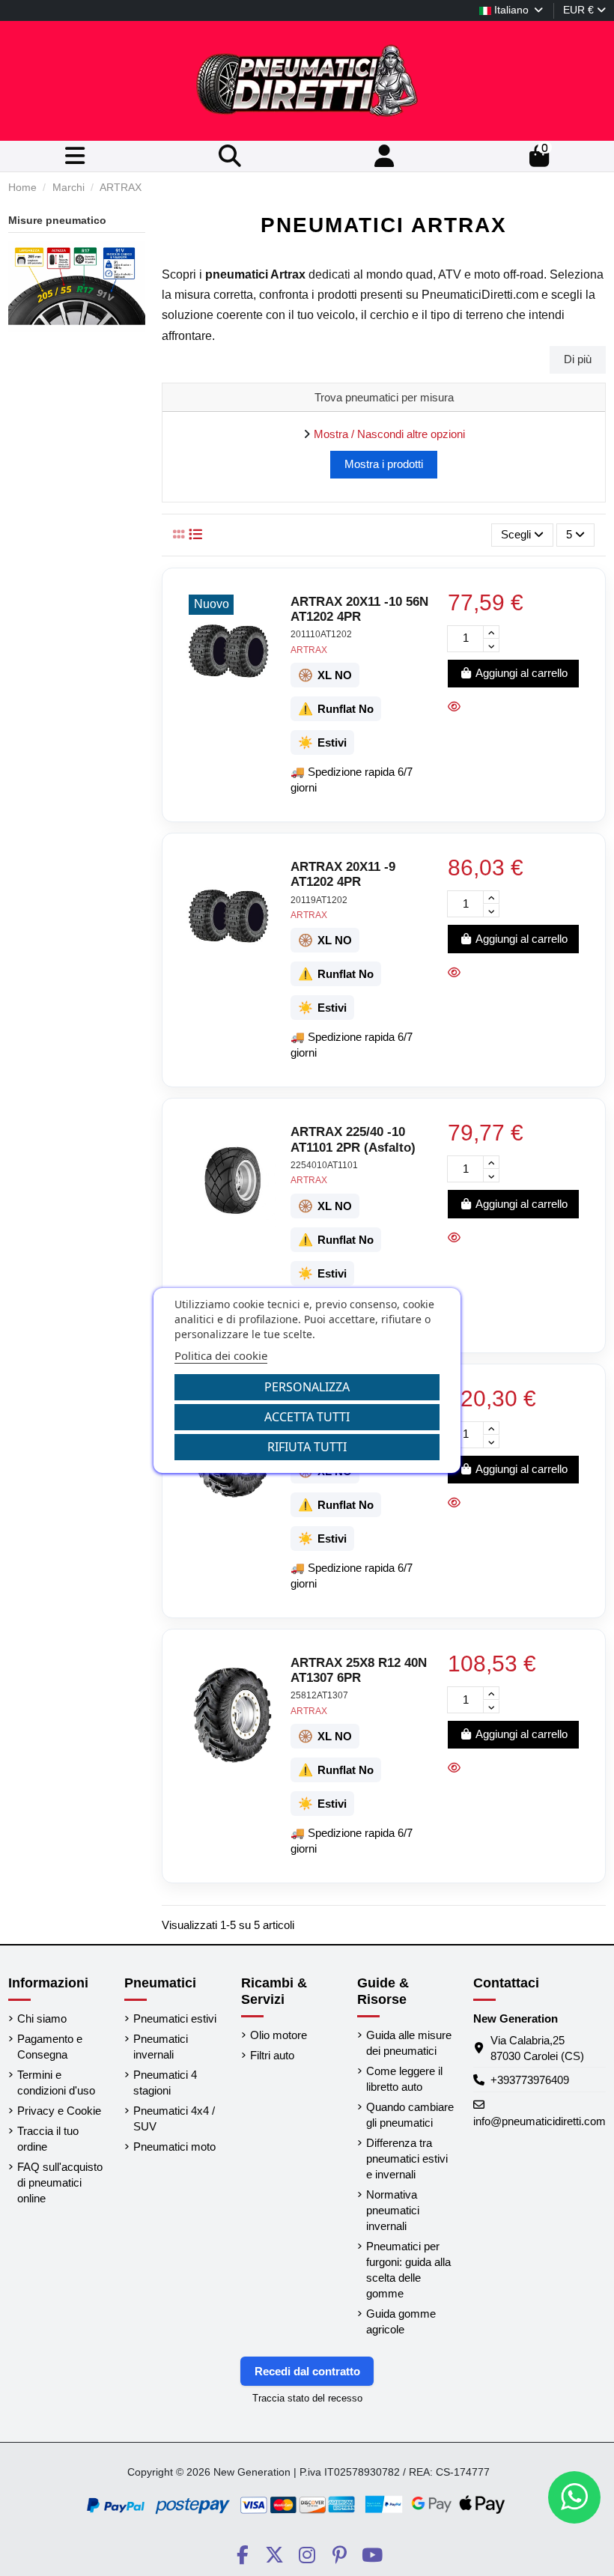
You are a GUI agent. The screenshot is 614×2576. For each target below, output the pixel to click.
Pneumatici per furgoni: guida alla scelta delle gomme (408, 2270)
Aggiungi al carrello (522, 673)
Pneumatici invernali (161, 2047)
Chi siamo (42, 2018)
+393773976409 (530, 2080)
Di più (578, 359)
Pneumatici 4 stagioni (165, 2083)
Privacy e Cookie (59, 2111)
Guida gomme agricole (401, 2321)
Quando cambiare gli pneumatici (410, 2115)
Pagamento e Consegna (50, 2047)
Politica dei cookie (221, 1355)
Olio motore (279, 2035)
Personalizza (307, 1387)
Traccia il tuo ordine (48, 2139)
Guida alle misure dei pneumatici (409, 2043)
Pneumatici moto (174, 2147)
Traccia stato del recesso (307, 2398)
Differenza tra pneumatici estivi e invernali (407, 2159)
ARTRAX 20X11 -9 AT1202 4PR (343, 874)
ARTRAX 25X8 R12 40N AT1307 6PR (359, 1670)
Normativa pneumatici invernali (393, 2210)
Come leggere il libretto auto (404, 2079)
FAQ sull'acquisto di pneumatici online (60, 2182)
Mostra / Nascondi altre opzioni (389, 434)
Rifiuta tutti (307, 1447)
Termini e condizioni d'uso (56, 2083)
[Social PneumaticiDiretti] (242, 2555)
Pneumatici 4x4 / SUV (174, 2118)
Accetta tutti (307, 1417)
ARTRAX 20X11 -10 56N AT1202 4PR (359, 609)
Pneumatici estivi (175, 2018)
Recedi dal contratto (307, 2371)
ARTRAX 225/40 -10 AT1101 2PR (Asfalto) (353, 1139)
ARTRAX (309, 650)
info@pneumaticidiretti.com (539, 2121)
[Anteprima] (458, 707)
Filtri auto (272, 2055)
